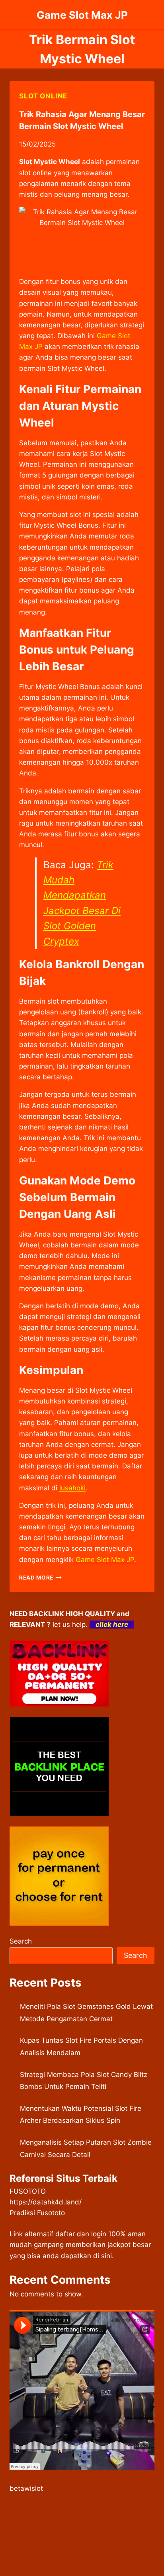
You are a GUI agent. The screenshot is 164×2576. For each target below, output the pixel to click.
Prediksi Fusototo (37, 2213)
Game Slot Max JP (105, 1560)
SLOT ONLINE (43, 96)
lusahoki (72, 1488)
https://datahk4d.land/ (46, 2202)
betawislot (26, 2488)
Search (21, 1941)
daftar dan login (81, 2234)
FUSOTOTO (28, 2191)
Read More (40, 1578)
